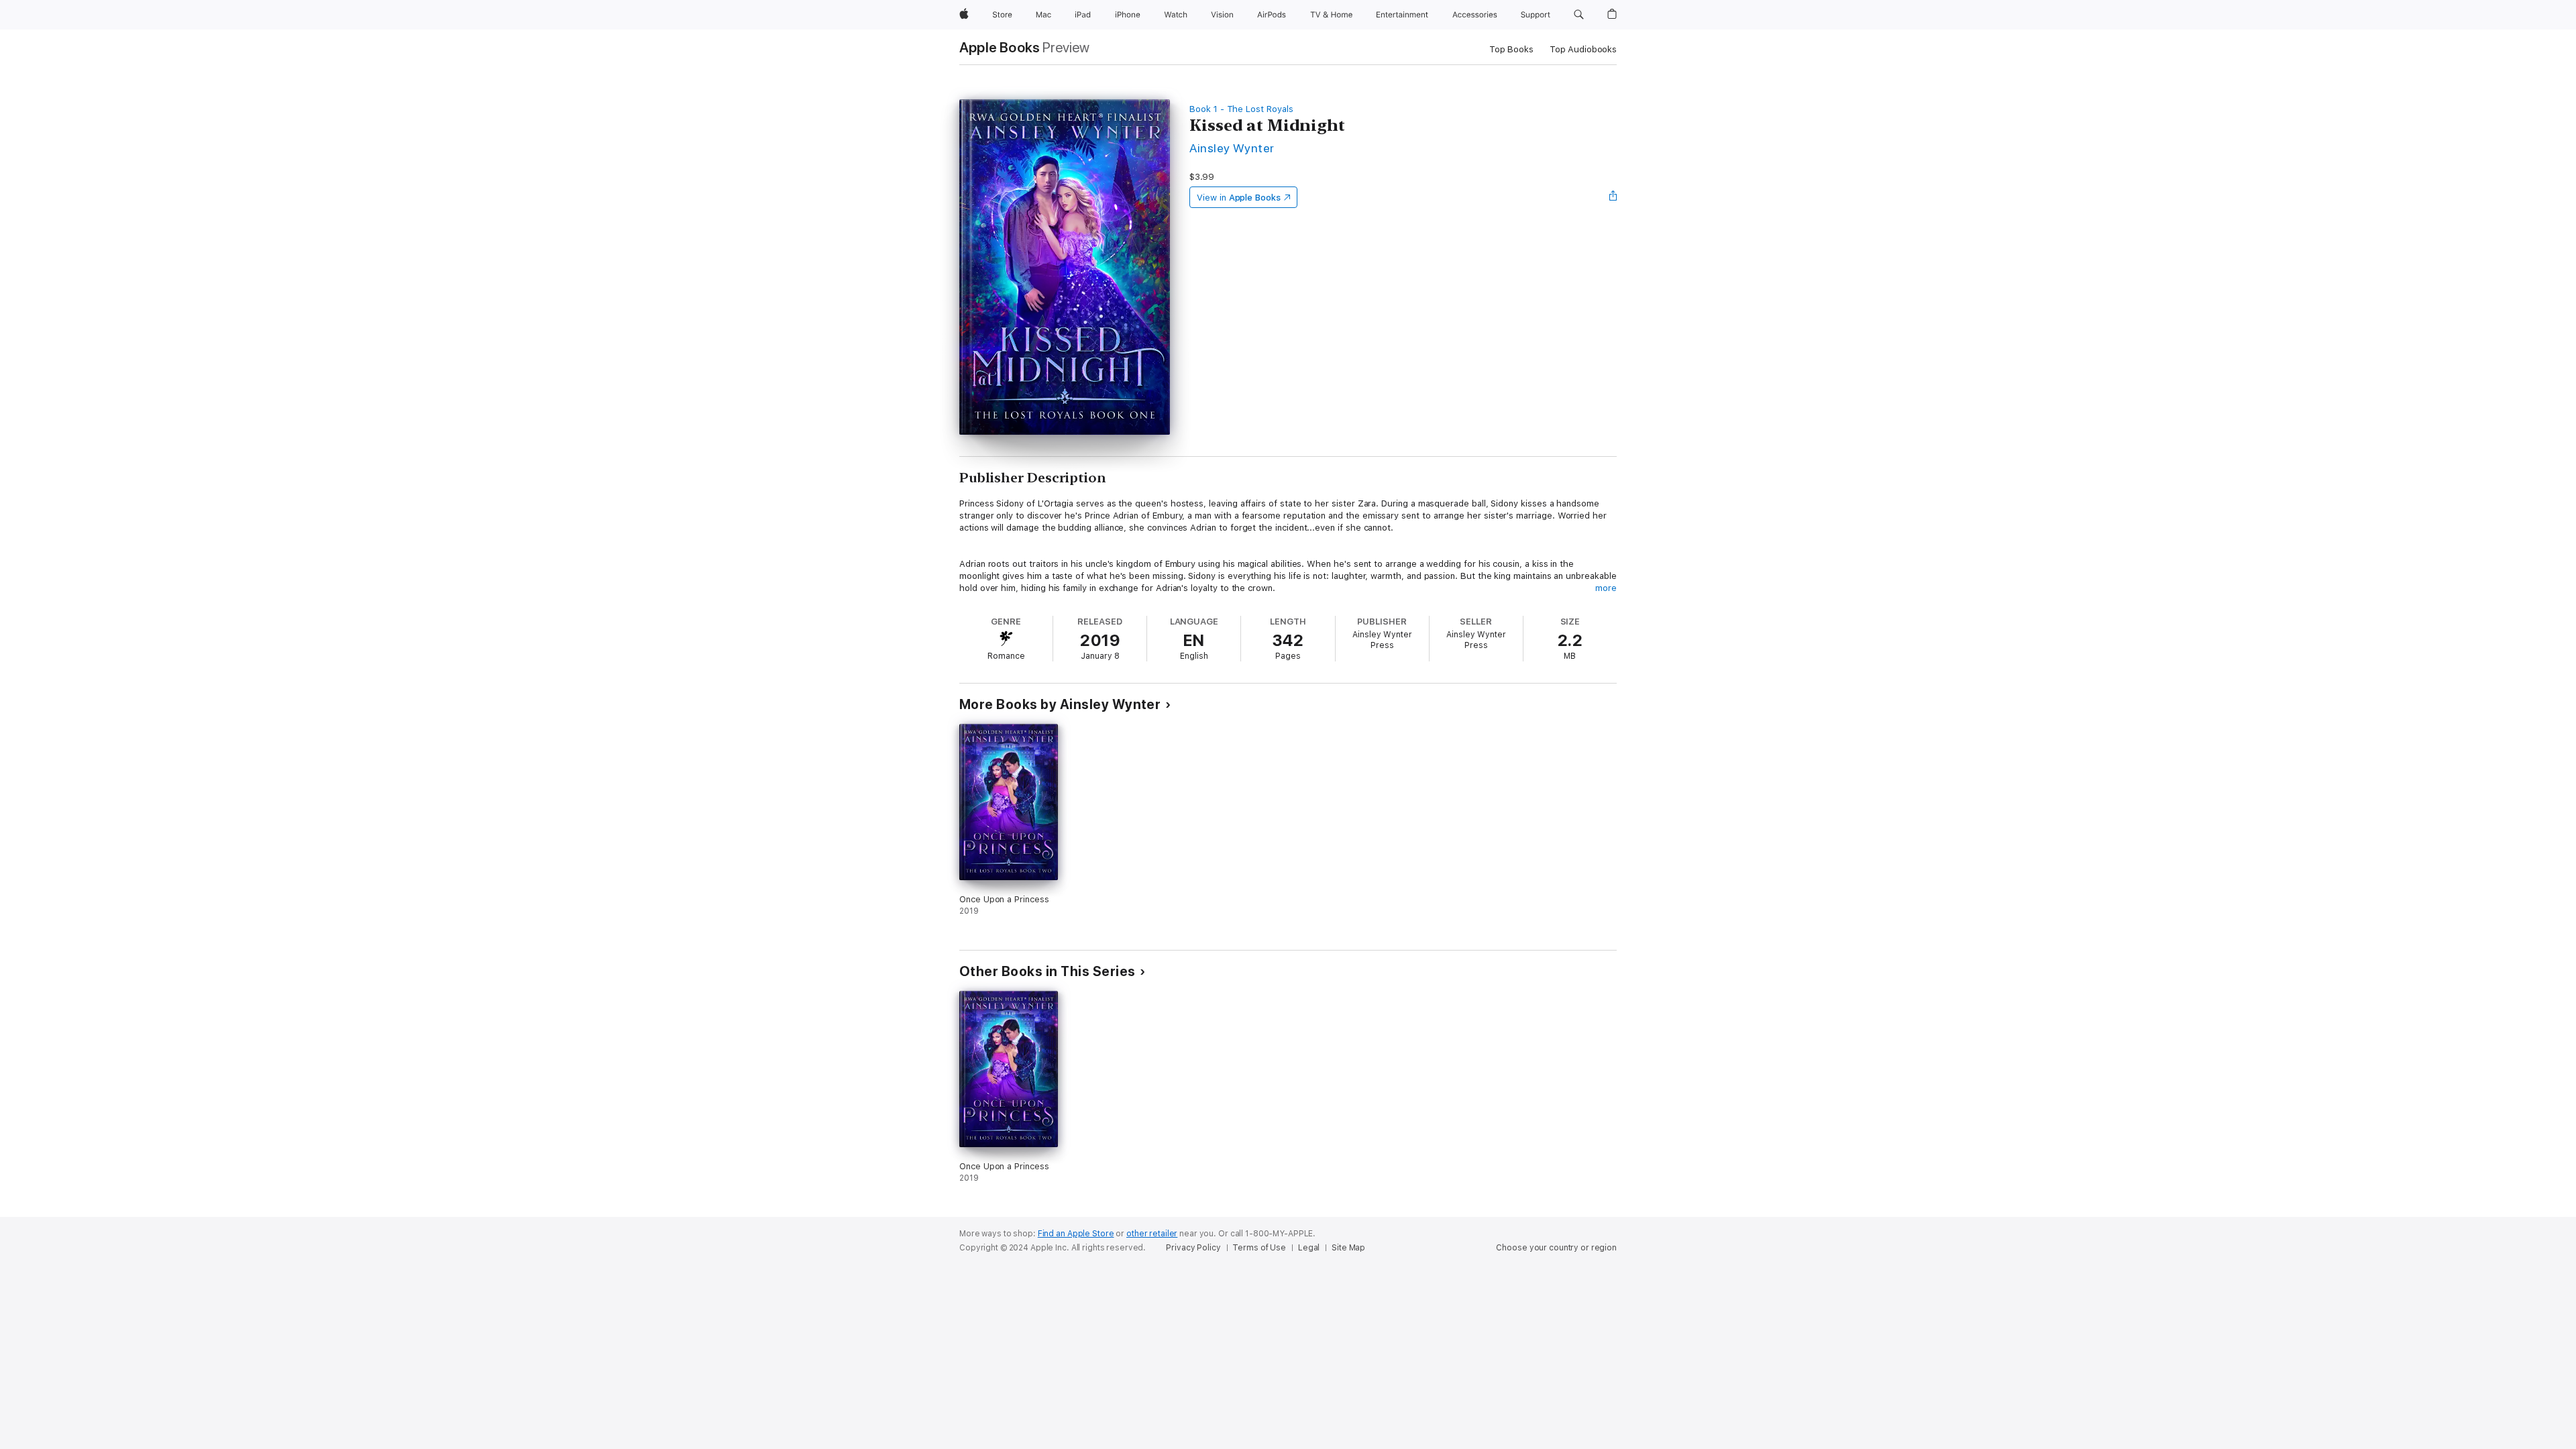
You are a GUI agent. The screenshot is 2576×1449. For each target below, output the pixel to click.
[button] (1579, 15)
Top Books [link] (1511, 49)
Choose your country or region (1556, 1248)
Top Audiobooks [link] (1583, 49)
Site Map (1348, 1248)
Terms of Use (1259, 1248)
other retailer (1152, 1234)
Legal (1309, 1248)
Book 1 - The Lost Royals (1241, 109)
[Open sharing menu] (1613, 197)
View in (1239, 198)
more (1606, 588)
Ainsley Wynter (1232, 148)
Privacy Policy (1193, 1248)
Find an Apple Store (1076, 1234)
